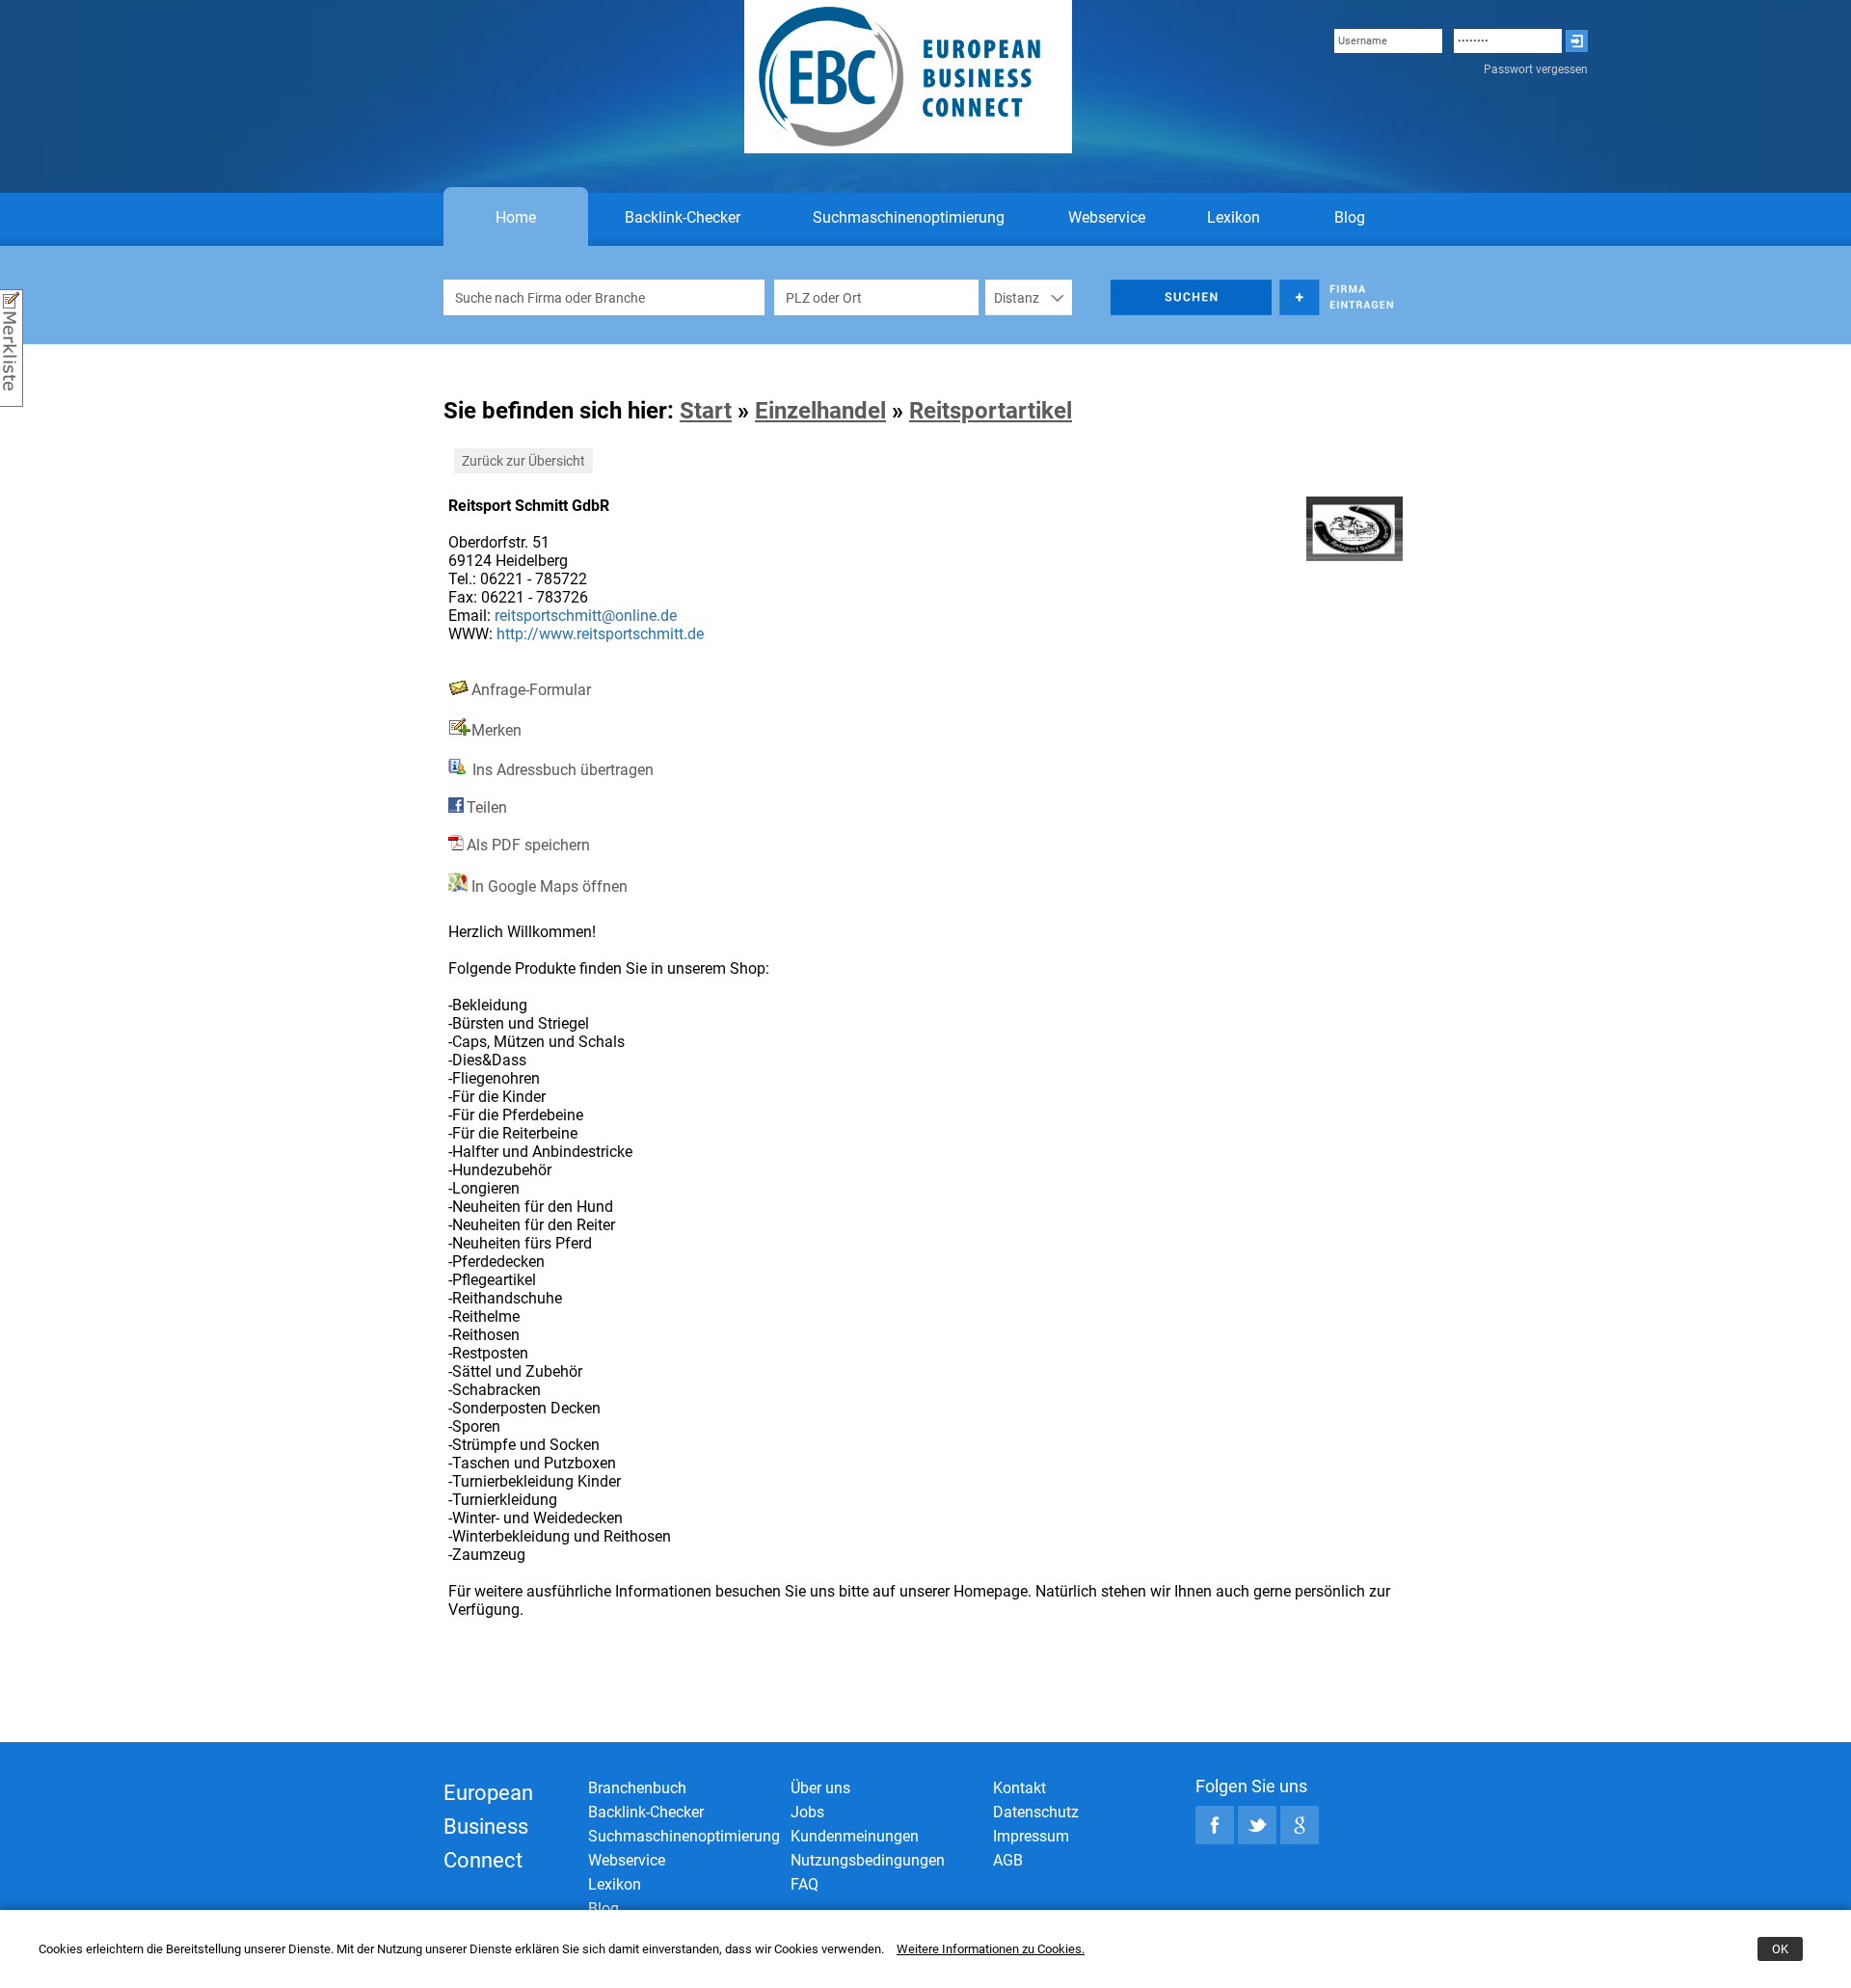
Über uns (820, 1788)
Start (706, 411)
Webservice (1107, 217)
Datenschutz (1036, 1812)
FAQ (805, 1884)
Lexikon (1234, 217)
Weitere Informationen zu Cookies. (991, 1949)
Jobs (807, 1812)
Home (516, 217)
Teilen (487, 807)
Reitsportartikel (991, 411)
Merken (496, 730)
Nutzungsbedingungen (868, 1860)
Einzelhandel (820, 411)
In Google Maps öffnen (548, 887)
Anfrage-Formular (531, 690)
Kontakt (1019, 1788)
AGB (1008, 1860)
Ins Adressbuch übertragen (561, 770)
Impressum (1031, 1836)
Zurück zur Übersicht (523, 461)
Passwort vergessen (1536, 69)
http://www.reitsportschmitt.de (600, 634)
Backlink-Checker (683, 217)
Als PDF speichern (528, 845)
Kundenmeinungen (855, 1836)
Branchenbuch (637, 1788)
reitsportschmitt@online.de (586, 616)
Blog (1350, 217)
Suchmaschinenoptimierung (909, 217)
